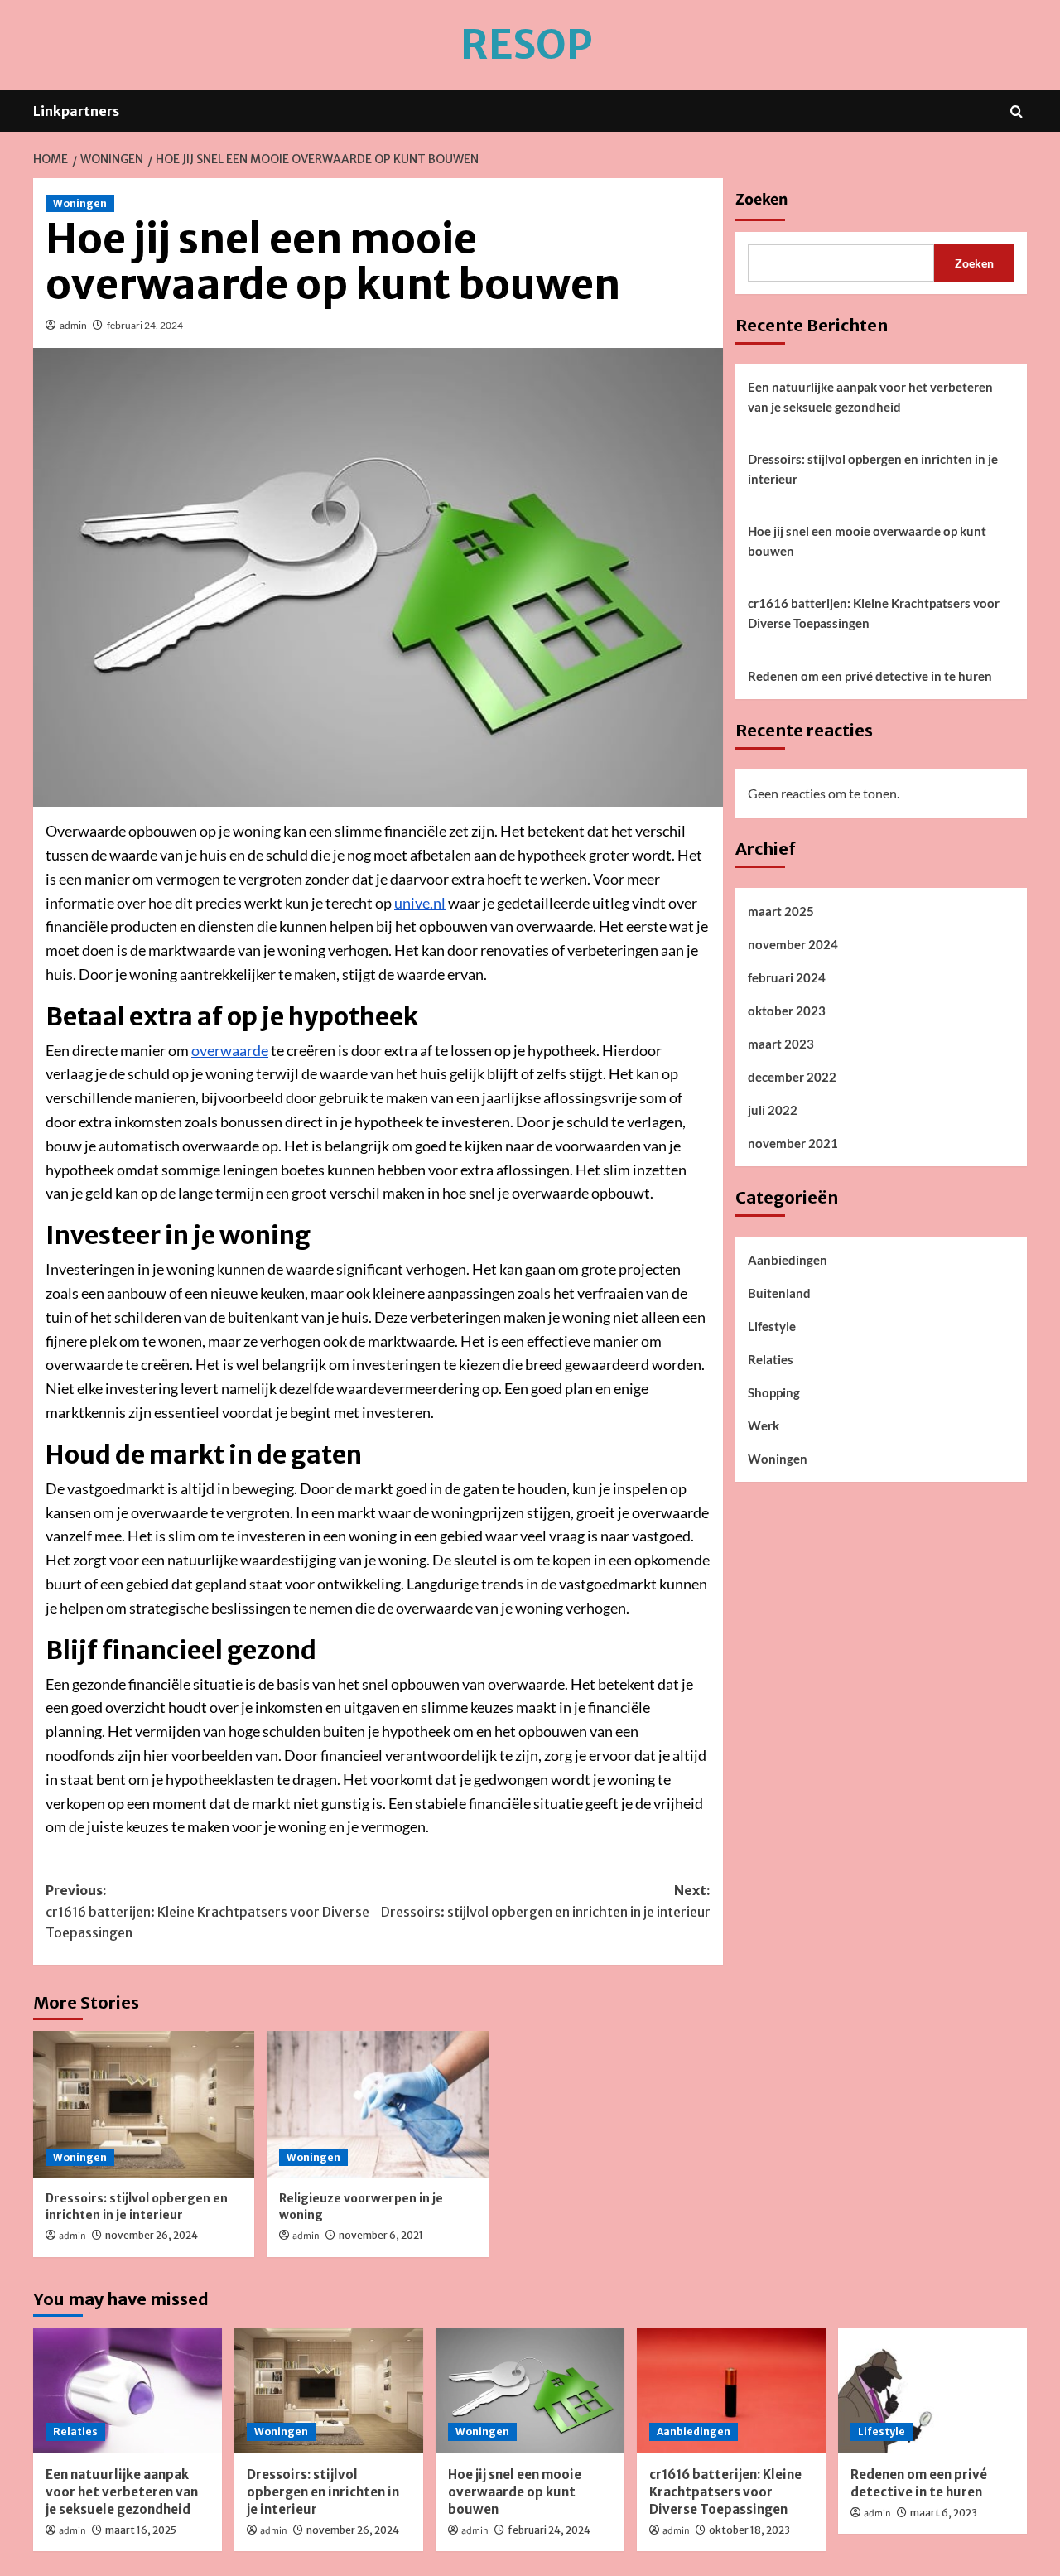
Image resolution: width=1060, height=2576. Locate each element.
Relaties (771, 1359)
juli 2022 (773, 1110)
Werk (764, 1425)
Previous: (207, 1911)
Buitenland (779, 1293)
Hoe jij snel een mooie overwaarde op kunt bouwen (867, 541)
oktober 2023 (787, 1011)
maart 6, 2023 (944, 2513)
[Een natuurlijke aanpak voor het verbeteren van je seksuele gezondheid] (128, 2390)
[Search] (1017, 111)
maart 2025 (781, 911)
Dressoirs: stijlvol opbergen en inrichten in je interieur (137, 2207)
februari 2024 (787, 977)
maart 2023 (781, 1044)
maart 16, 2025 (141, 2530)
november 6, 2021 (381, 2235)
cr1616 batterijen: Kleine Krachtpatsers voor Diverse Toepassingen (874, 613)
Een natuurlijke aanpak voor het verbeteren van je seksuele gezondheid (870, 397)
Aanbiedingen (788, 1260)
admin (73, 325)
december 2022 (792, 1077)
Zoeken (761, 200)
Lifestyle (772, 1326)
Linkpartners (76, 111)
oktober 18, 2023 (749, 2530)
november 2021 (793, 1143)
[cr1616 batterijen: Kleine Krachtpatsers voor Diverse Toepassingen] (731, 2390)
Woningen (80, 203)
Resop (526, 45)
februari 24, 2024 (145, 325)
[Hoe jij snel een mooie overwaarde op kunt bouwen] (530, 2390)
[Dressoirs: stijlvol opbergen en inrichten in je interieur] (144, 2105)
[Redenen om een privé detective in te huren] (932, 2390)
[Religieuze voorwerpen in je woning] (377, 2105)
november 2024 (793, 944)
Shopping (774, 1392)
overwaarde (230, 1050)
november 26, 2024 (152, 2235)
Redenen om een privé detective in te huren (870, 676)
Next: (545, 1901)
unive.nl (420, 903)
